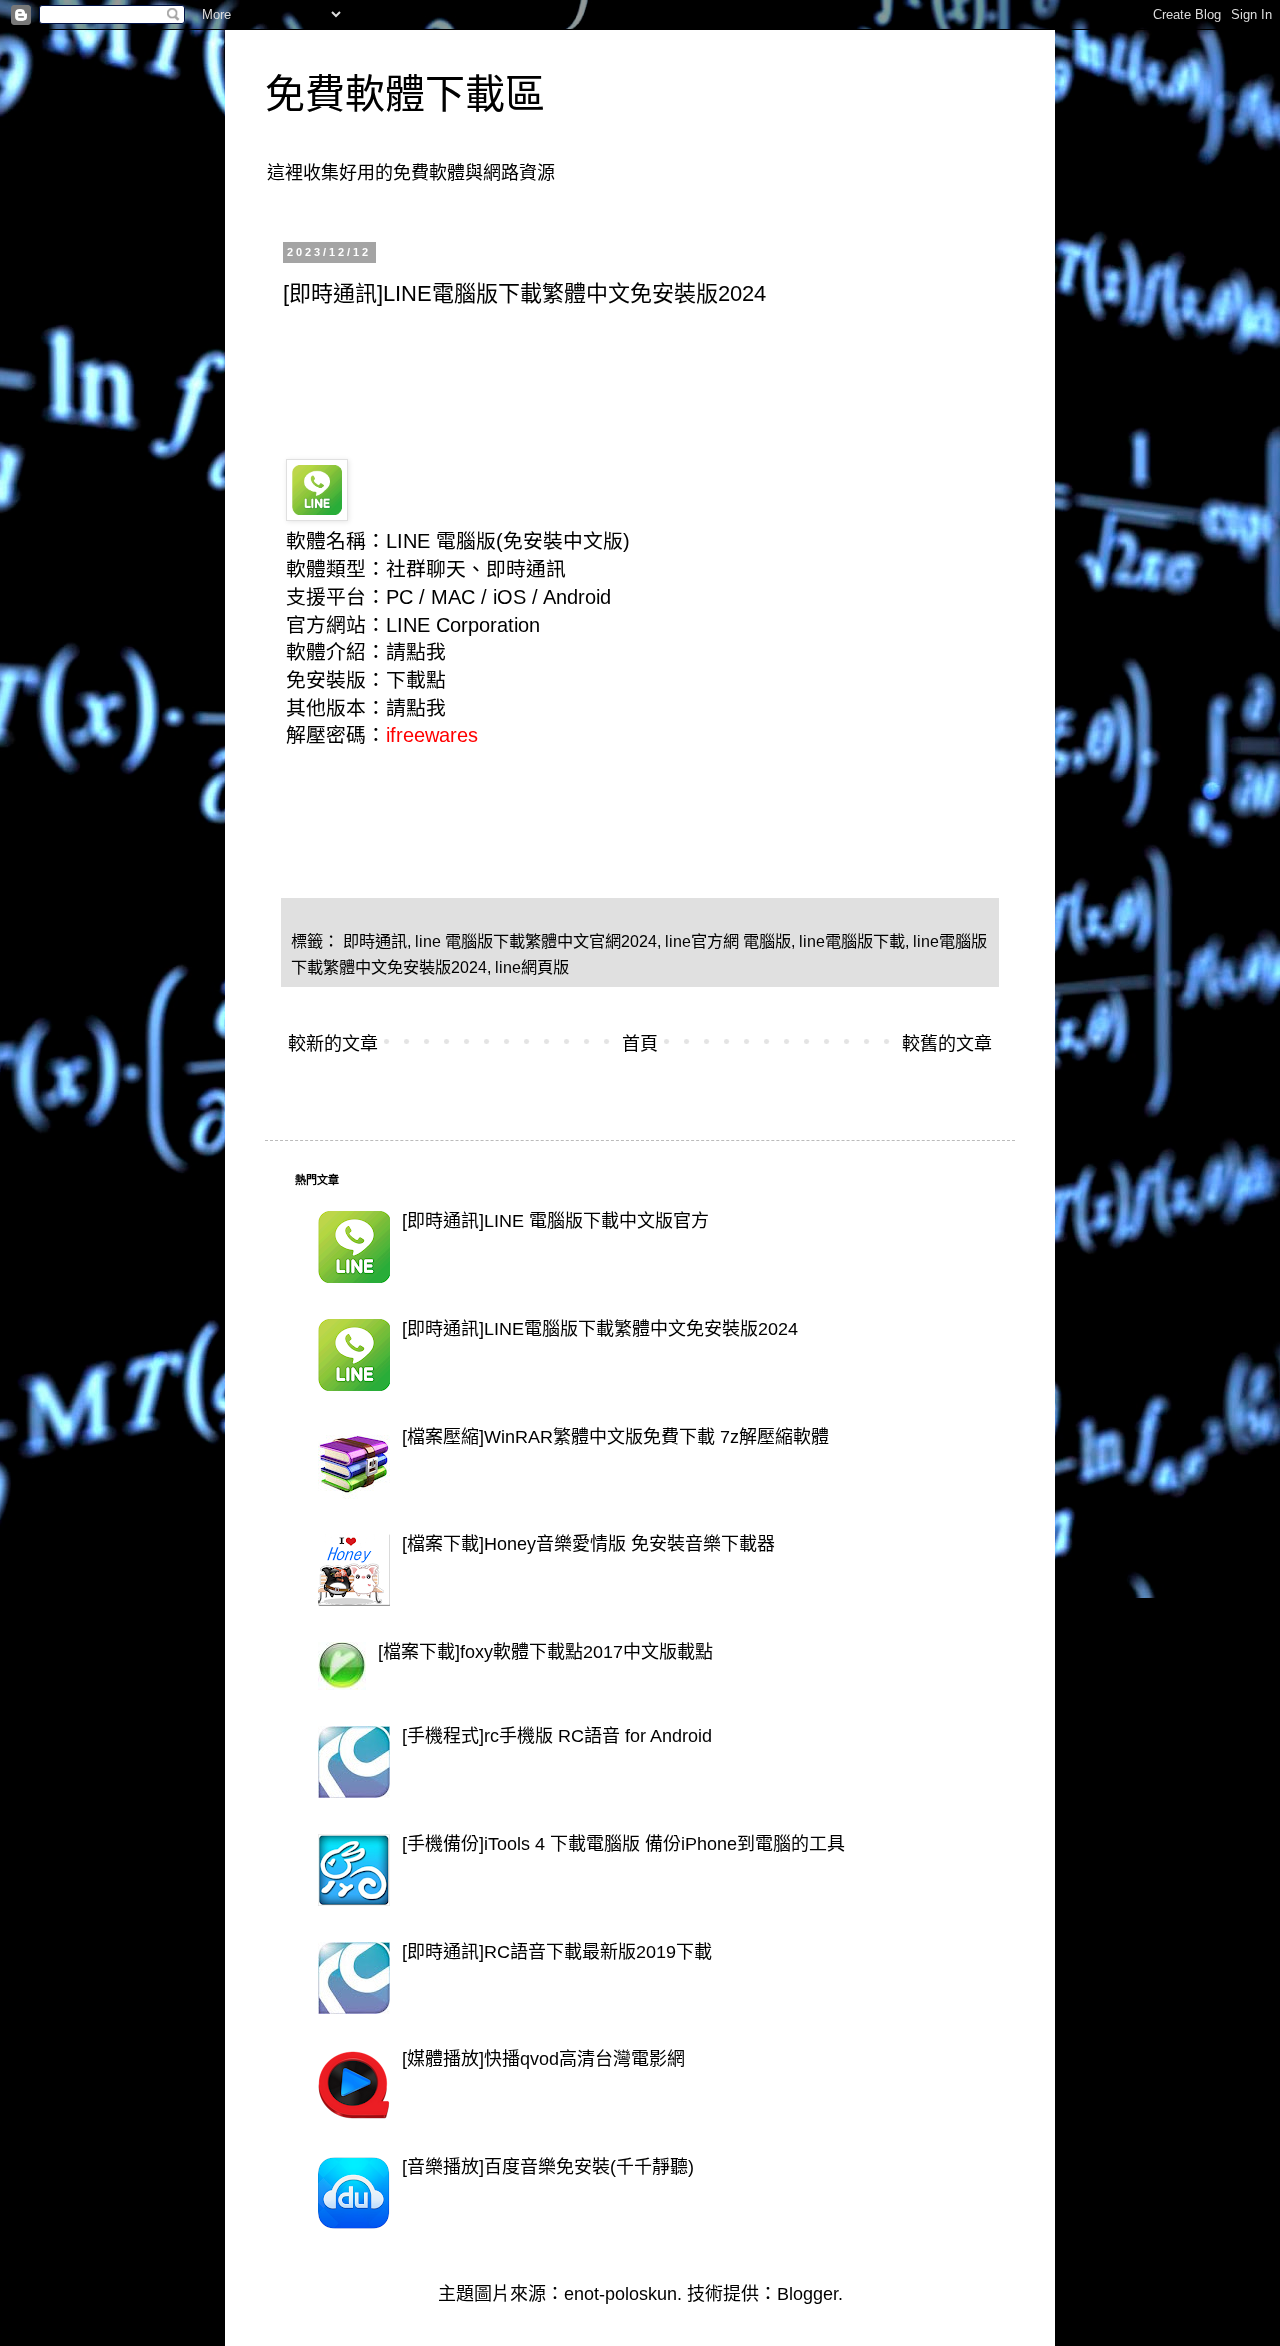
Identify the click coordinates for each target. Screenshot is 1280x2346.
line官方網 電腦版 (728, 941)
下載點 (416, 680)
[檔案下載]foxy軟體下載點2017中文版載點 (545, 1652)
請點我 (416, 652)
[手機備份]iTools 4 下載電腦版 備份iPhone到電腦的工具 (623, 1844)
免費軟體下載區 (405, 94)
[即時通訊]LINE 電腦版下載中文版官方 (555, 1221)
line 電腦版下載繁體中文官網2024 (536, 941)
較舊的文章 (947, 1044)
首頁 (640, 1044)
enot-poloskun (620, 2294)
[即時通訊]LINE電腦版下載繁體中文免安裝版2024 (600, 1329)
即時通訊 (375, 941)
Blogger (807, 2294)
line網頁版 (532, 967)
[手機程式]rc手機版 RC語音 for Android (557, 1736)
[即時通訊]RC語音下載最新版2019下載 (557, 1952)
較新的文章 (333, 1044)
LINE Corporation (463, 625)
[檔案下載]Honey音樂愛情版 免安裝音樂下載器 (588, 1544)
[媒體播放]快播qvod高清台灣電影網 (543, 2059)
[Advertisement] (647, 376)
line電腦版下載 (852, 941)
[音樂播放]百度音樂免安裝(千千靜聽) (548, 2167)
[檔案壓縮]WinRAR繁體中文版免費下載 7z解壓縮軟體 (615, 1437)
